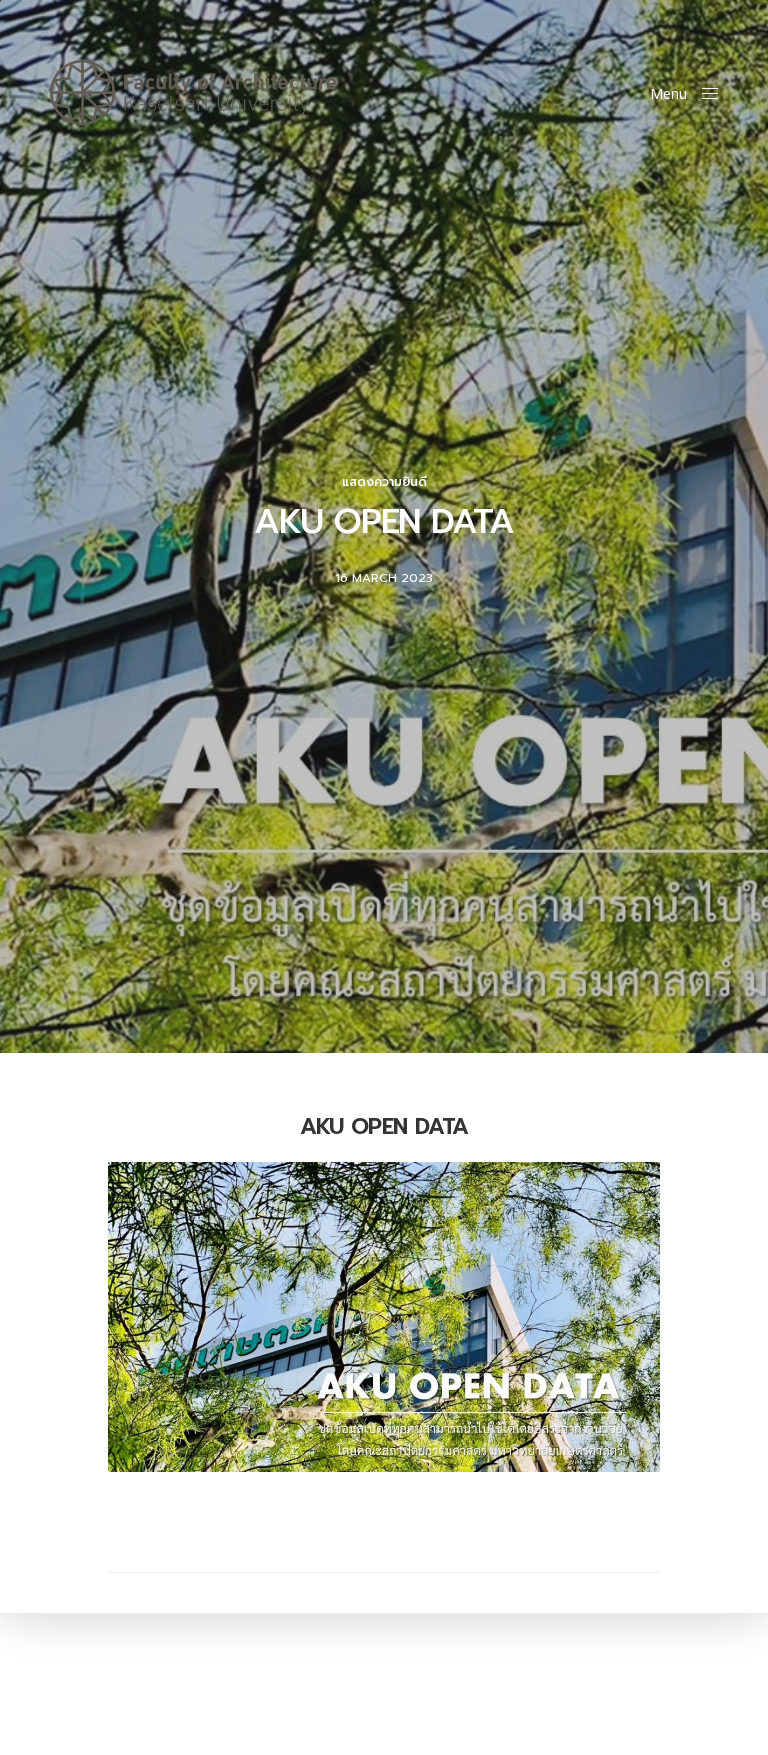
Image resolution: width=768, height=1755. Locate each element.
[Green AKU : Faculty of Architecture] (193, 92)
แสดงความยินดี (384, 482)
